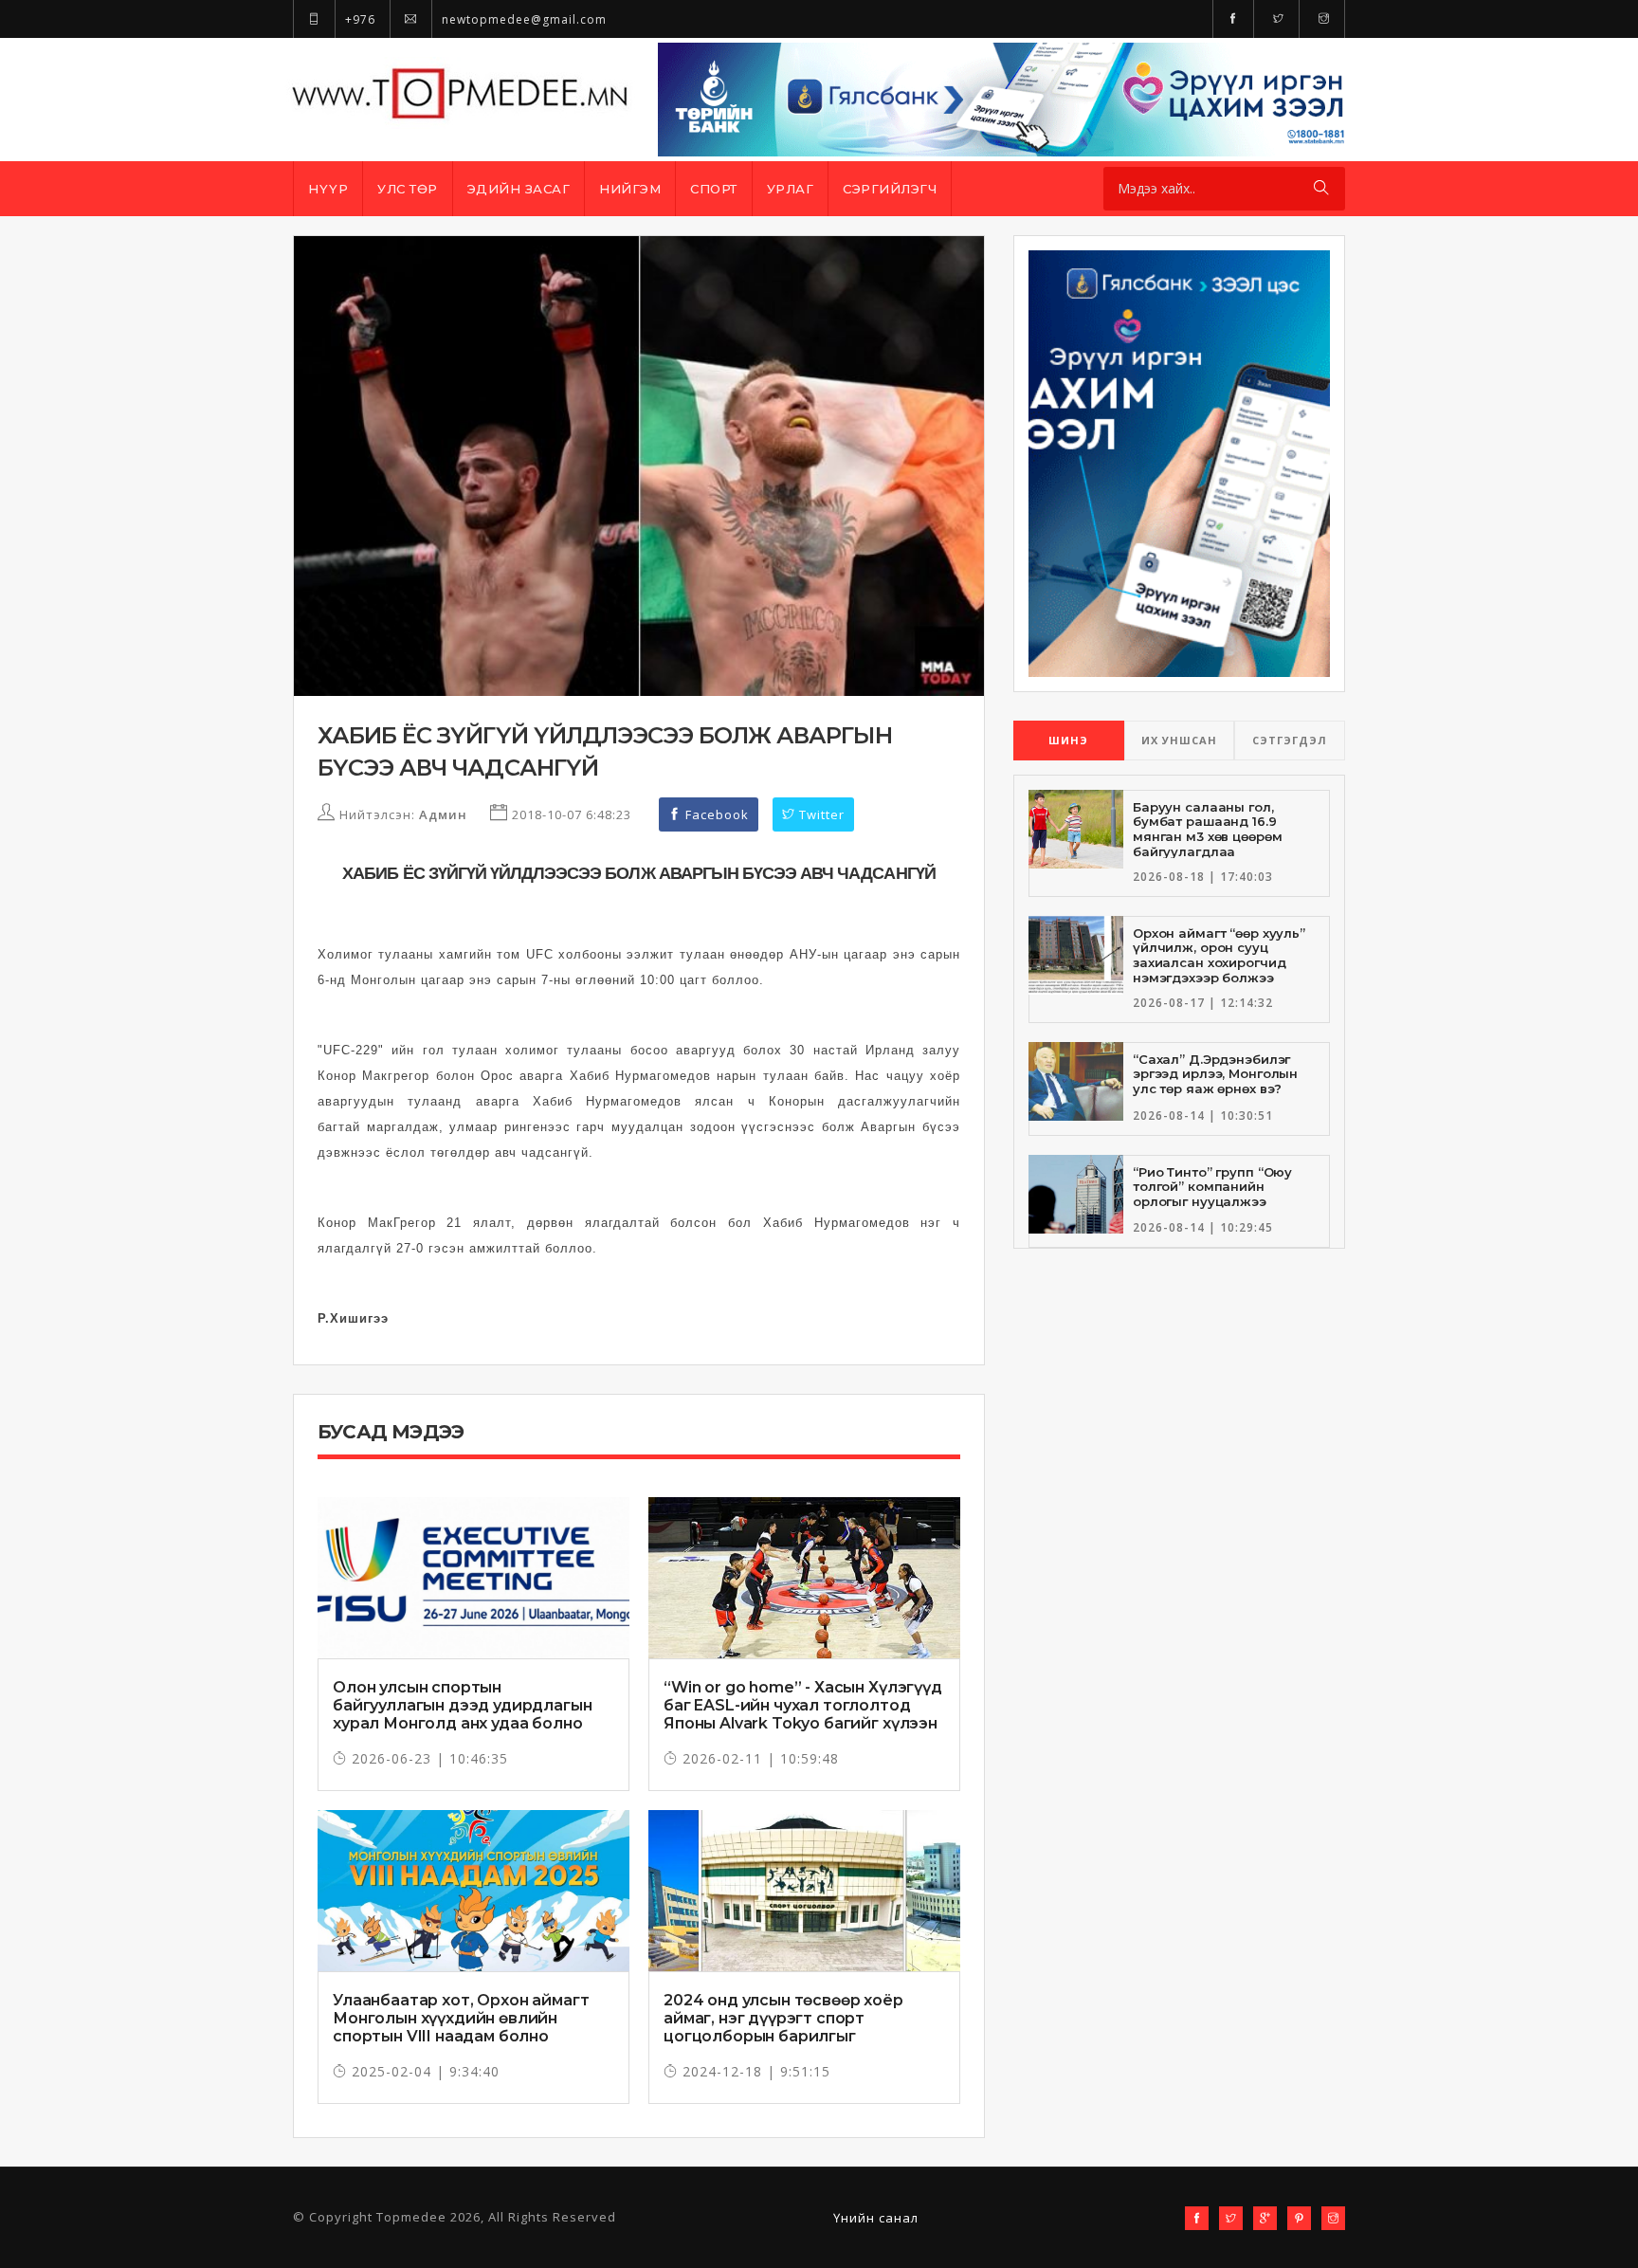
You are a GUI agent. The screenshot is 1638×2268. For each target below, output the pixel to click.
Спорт (714, 189)
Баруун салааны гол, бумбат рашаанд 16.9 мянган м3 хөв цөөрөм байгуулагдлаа (1207, 829)
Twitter (820, 814)
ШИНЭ (1068, 740)
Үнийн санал (876, 2218)
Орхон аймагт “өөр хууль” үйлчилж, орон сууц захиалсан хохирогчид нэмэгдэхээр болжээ (1219, 955)
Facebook (715, 814)
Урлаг (791, 189)
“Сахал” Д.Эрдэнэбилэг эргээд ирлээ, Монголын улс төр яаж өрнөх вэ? (1215, 1074)
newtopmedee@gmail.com (522, 19)
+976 (358, 19)
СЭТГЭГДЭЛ (1290, 740)
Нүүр (328, 189)
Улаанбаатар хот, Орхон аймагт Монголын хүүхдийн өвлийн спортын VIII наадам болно (461, 2018)
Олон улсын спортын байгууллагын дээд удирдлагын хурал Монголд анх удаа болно (463, 1705)
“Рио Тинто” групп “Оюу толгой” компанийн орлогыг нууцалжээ (1212, 1187)
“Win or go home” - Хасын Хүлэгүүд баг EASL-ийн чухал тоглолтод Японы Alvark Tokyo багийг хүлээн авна (803, 1715)
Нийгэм (630, 189)
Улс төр (408, 189)
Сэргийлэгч (890, 189)
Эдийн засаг (519, 189)
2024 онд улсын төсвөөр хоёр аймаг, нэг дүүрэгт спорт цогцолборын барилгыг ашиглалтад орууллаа (783, 2028)
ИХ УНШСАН (1179, 740)
